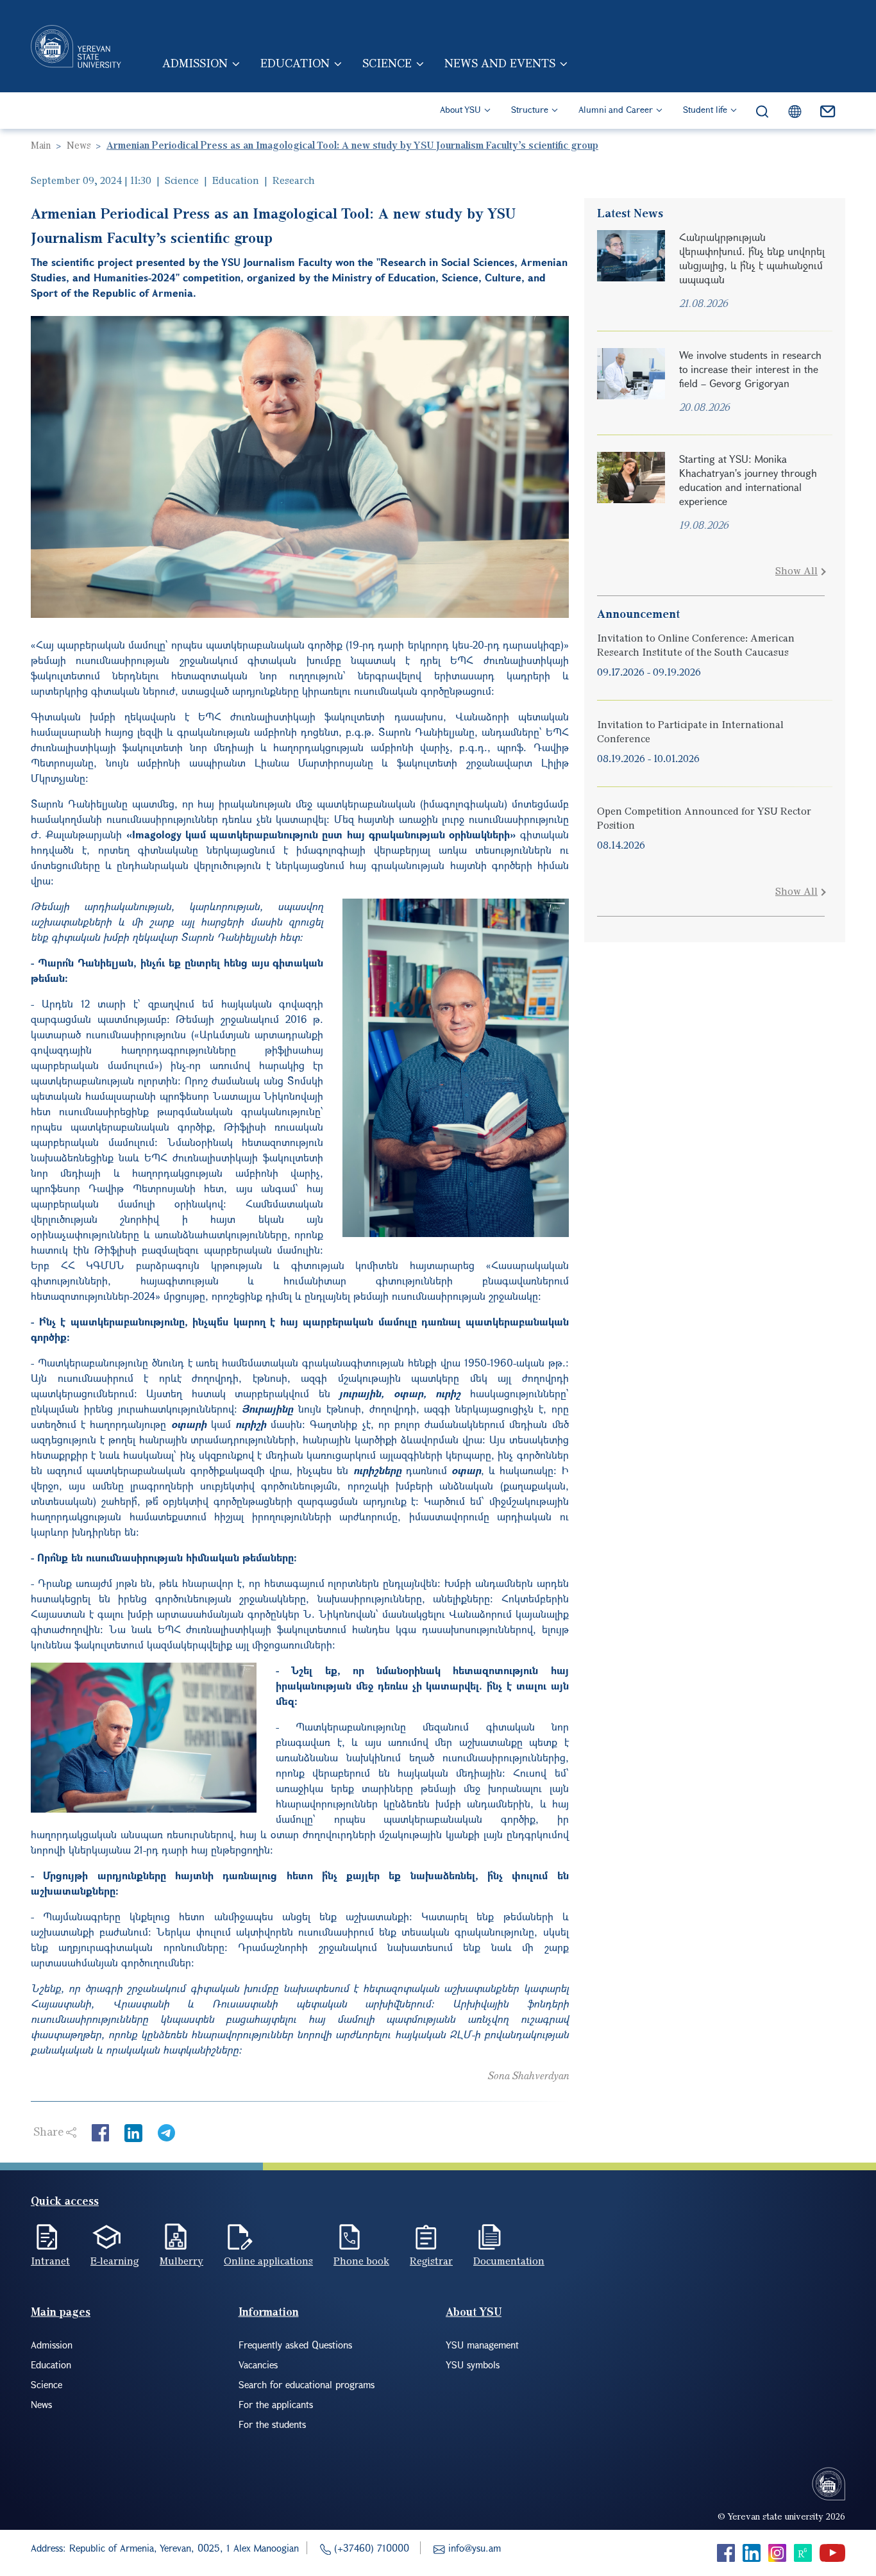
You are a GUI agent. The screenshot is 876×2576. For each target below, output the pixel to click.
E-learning (115, 2261)
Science (387, 63)
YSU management (482, 2345)
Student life (705, 109)
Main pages (61, 2312)
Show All (796, 570)
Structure (530, 109)
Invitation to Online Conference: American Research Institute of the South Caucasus (696, 645)
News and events (500, 63)
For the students (272, 2424)
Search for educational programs (307, 2384)
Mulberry (181, 2261)
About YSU (460, 109)
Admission (195, 63)
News (79, 145)
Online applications (268, 2261)
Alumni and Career (616, 109)
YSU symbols (473, 2364)
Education (295, 63)
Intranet (50, 2261)
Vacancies (258, 2364)
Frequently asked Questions (295, 2345)
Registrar (431, 2261)
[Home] (76, 46)
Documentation (509, 2261)
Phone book (361, 2261)
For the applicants (276, 2404)
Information (269, 2312)
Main (41, 145)
